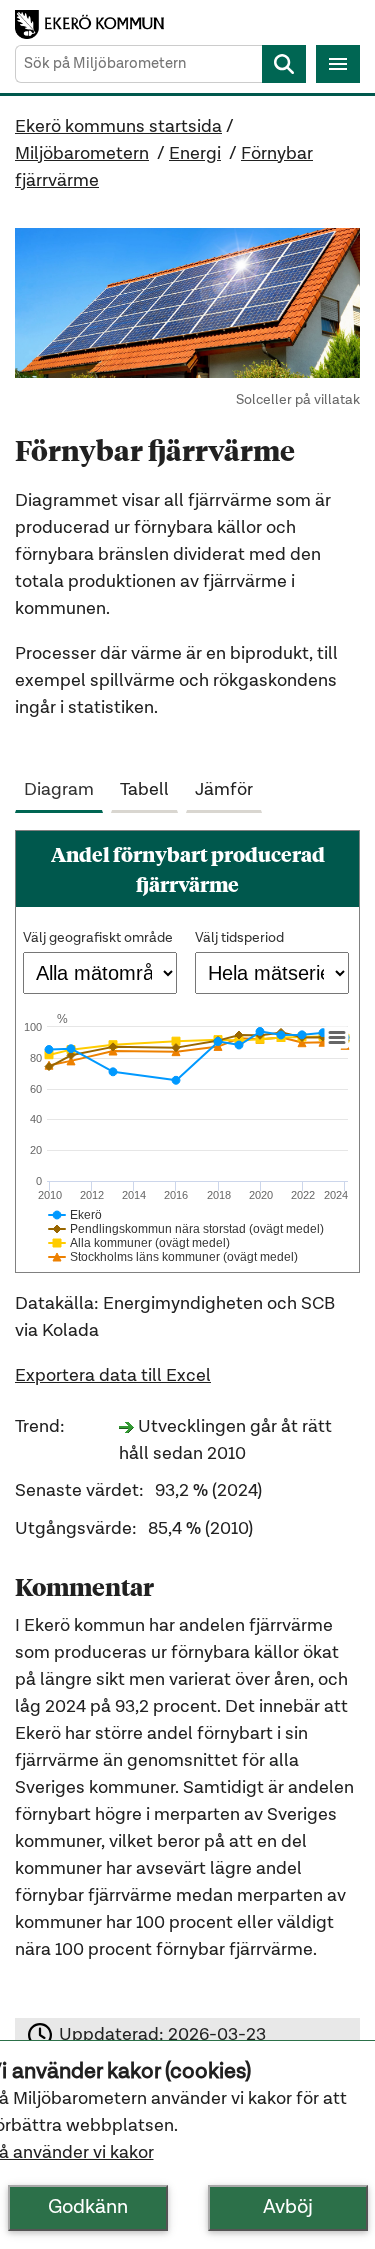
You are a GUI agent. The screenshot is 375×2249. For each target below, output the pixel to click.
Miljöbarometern (82, 154)
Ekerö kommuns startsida (118, 127)
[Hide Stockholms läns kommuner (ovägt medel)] (173, 1257)
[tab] (63, 786)
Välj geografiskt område (98, 938)
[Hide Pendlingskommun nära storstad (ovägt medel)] (186, 1229)
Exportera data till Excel (113, 1376)
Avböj (288, 2208)
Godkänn (88, 2208)
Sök (284, 64)
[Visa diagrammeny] (337, 1038)
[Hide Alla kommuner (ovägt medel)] (139, 1243)
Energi (195, 154)
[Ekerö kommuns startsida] (94, 24)
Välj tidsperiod (239, 938)
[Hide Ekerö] (75, 1215)
